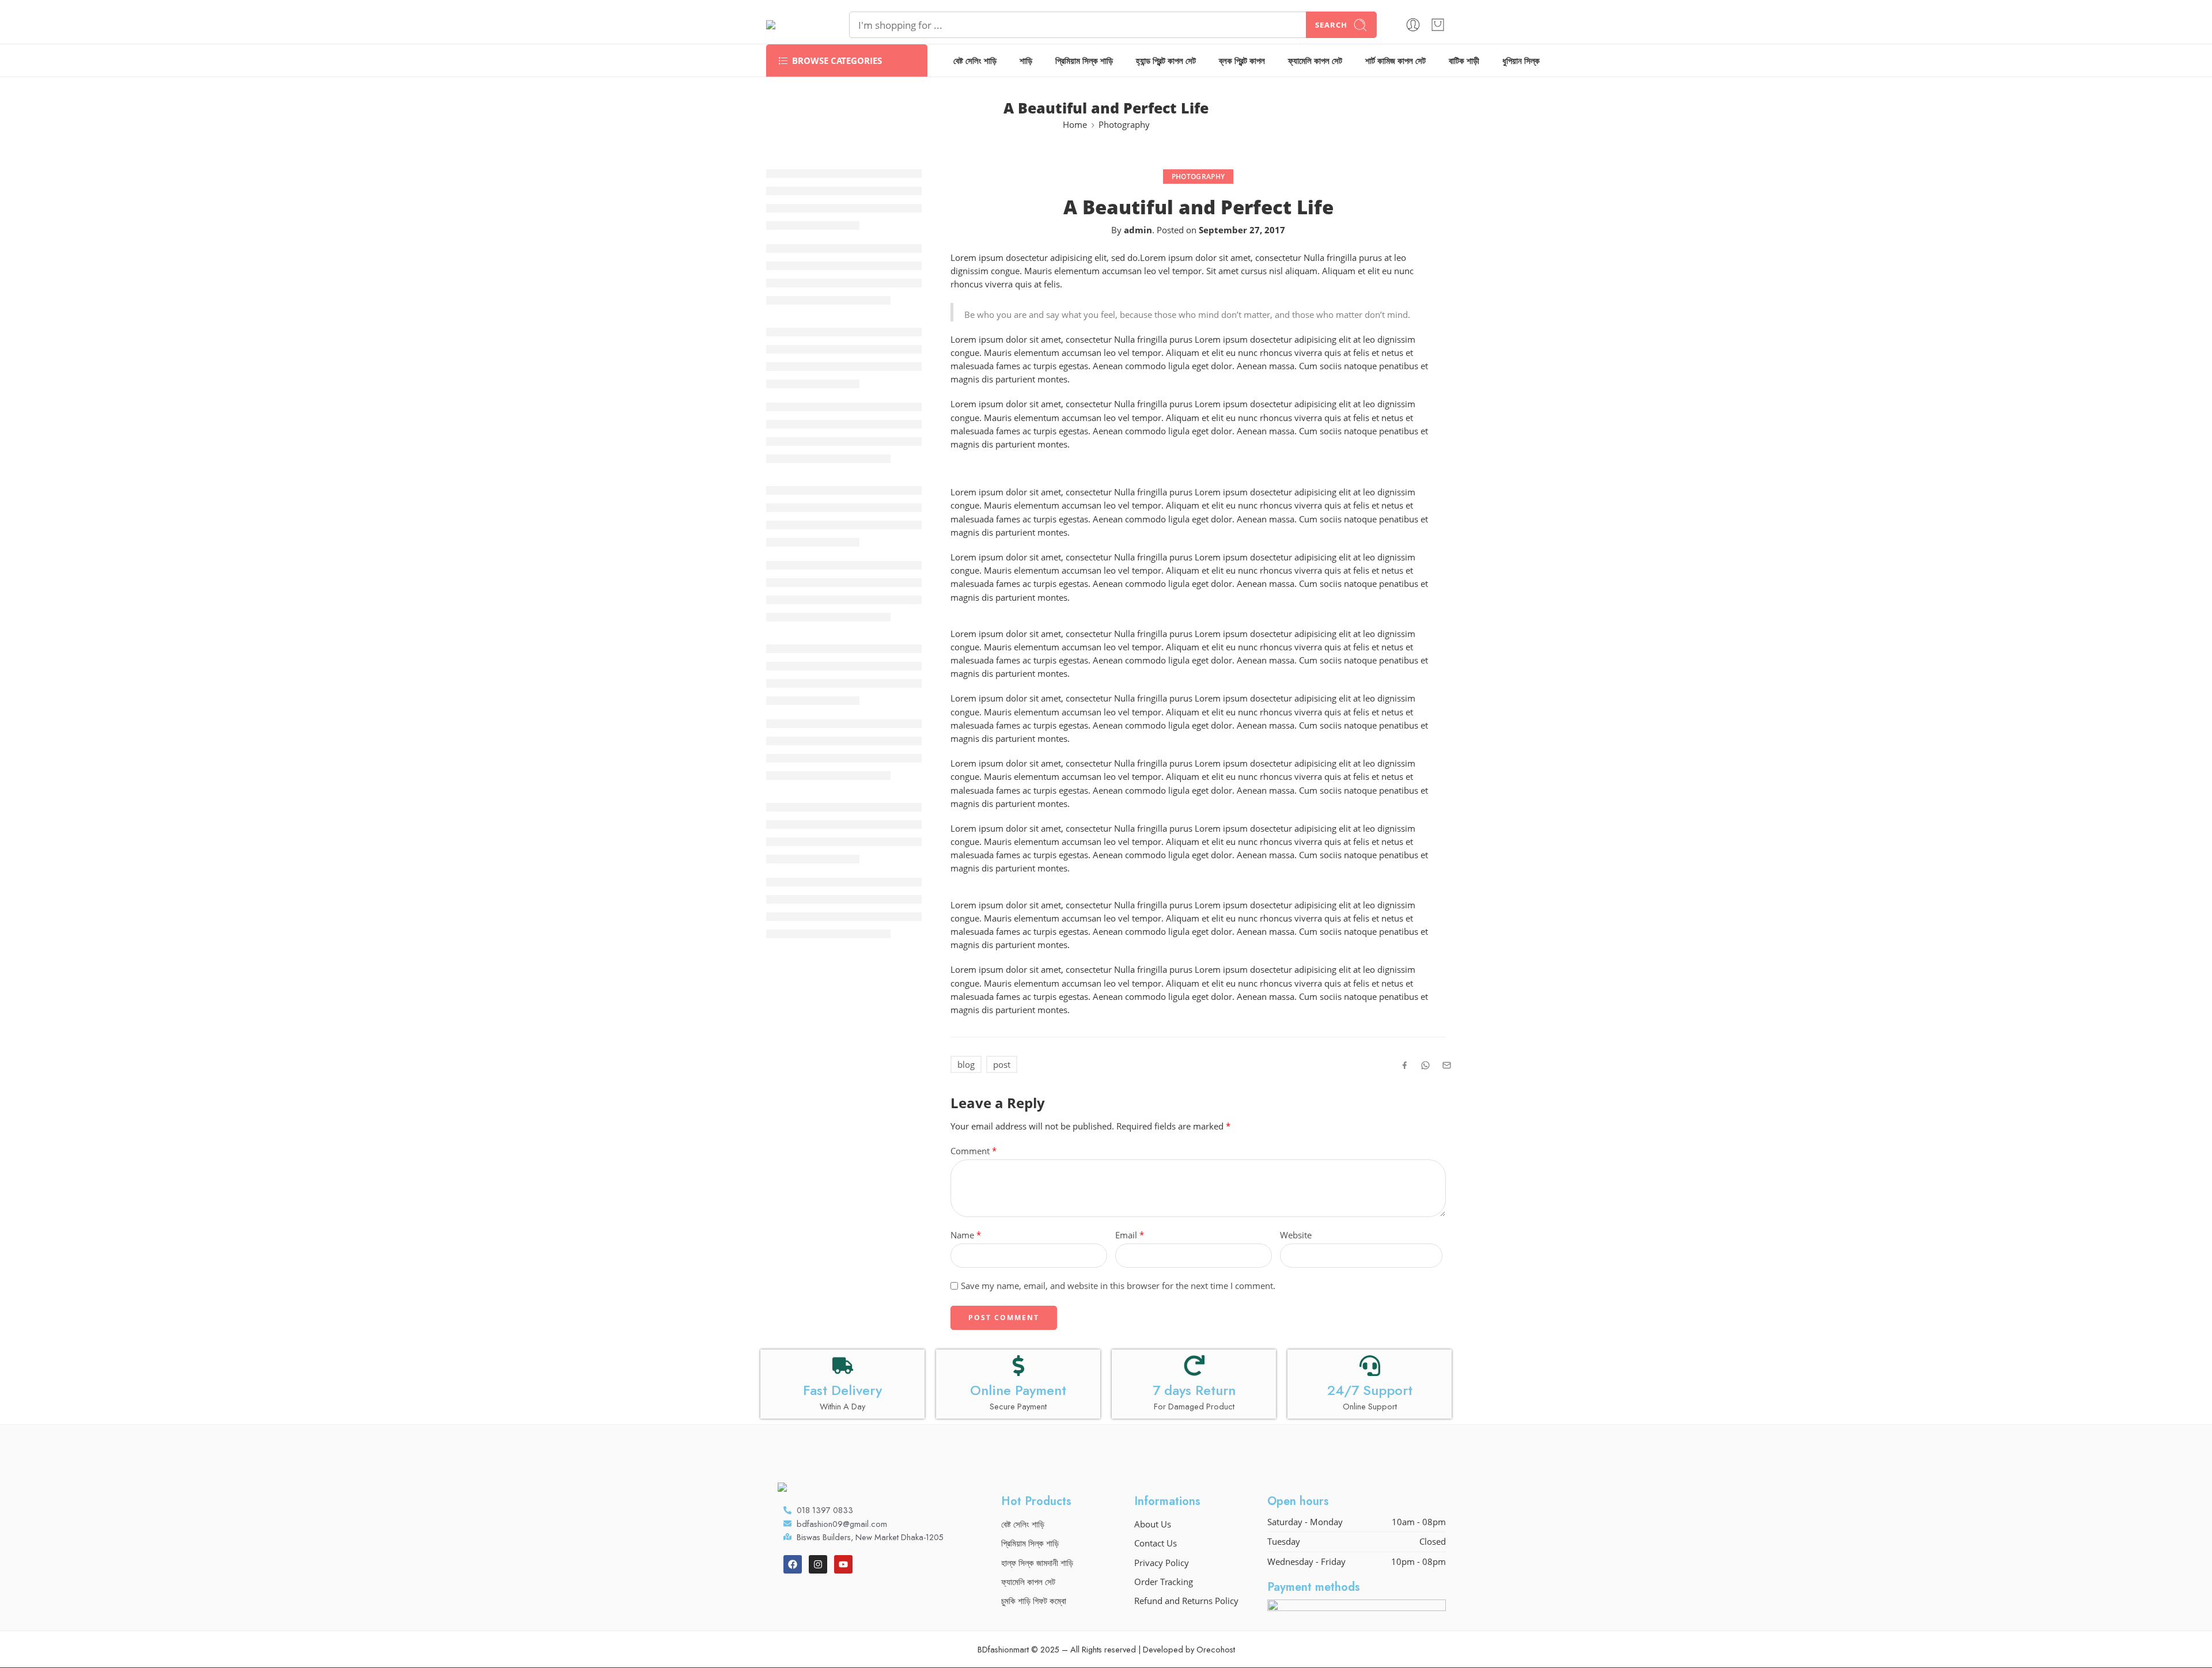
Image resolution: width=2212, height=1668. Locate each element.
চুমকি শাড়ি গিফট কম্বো (1034, 1601)
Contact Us (1156, 1543)
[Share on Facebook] (1405, 1065)
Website (1296, 1235)
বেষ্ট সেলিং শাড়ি (975, 61)
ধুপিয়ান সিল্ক (1521, 61)
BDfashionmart (1003, 1649)
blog (966, 1065)
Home (1075, 125)
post (1002, 1065)
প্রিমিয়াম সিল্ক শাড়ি (1084, 61)
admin (1138, 230)
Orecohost (1216, 1649)
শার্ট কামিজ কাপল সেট (1395, 61)
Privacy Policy (1162, 1563)
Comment (974, 1151)
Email (1130, 1235)
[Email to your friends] (1447, 1065)
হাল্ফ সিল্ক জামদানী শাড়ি (1037, 1563)
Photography (1124, 125)
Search (1331, 25)
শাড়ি (1026, 61)
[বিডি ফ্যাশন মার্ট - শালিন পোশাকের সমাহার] (793, 25)
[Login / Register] (1413, 25)
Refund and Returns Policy (1186, 1601)
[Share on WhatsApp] (1425, 1065)
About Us (1153, 1524)
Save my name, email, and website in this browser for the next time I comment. (1118, 1286)
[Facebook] (793, 1564)
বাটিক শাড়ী (1464, 61)
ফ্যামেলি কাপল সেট (1315, 61)
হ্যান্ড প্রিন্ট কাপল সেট (1166, 61)
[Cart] (1438, 25)
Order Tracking (1164, 1582)
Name (966, 1235)
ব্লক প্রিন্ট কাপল (1242, 61)
